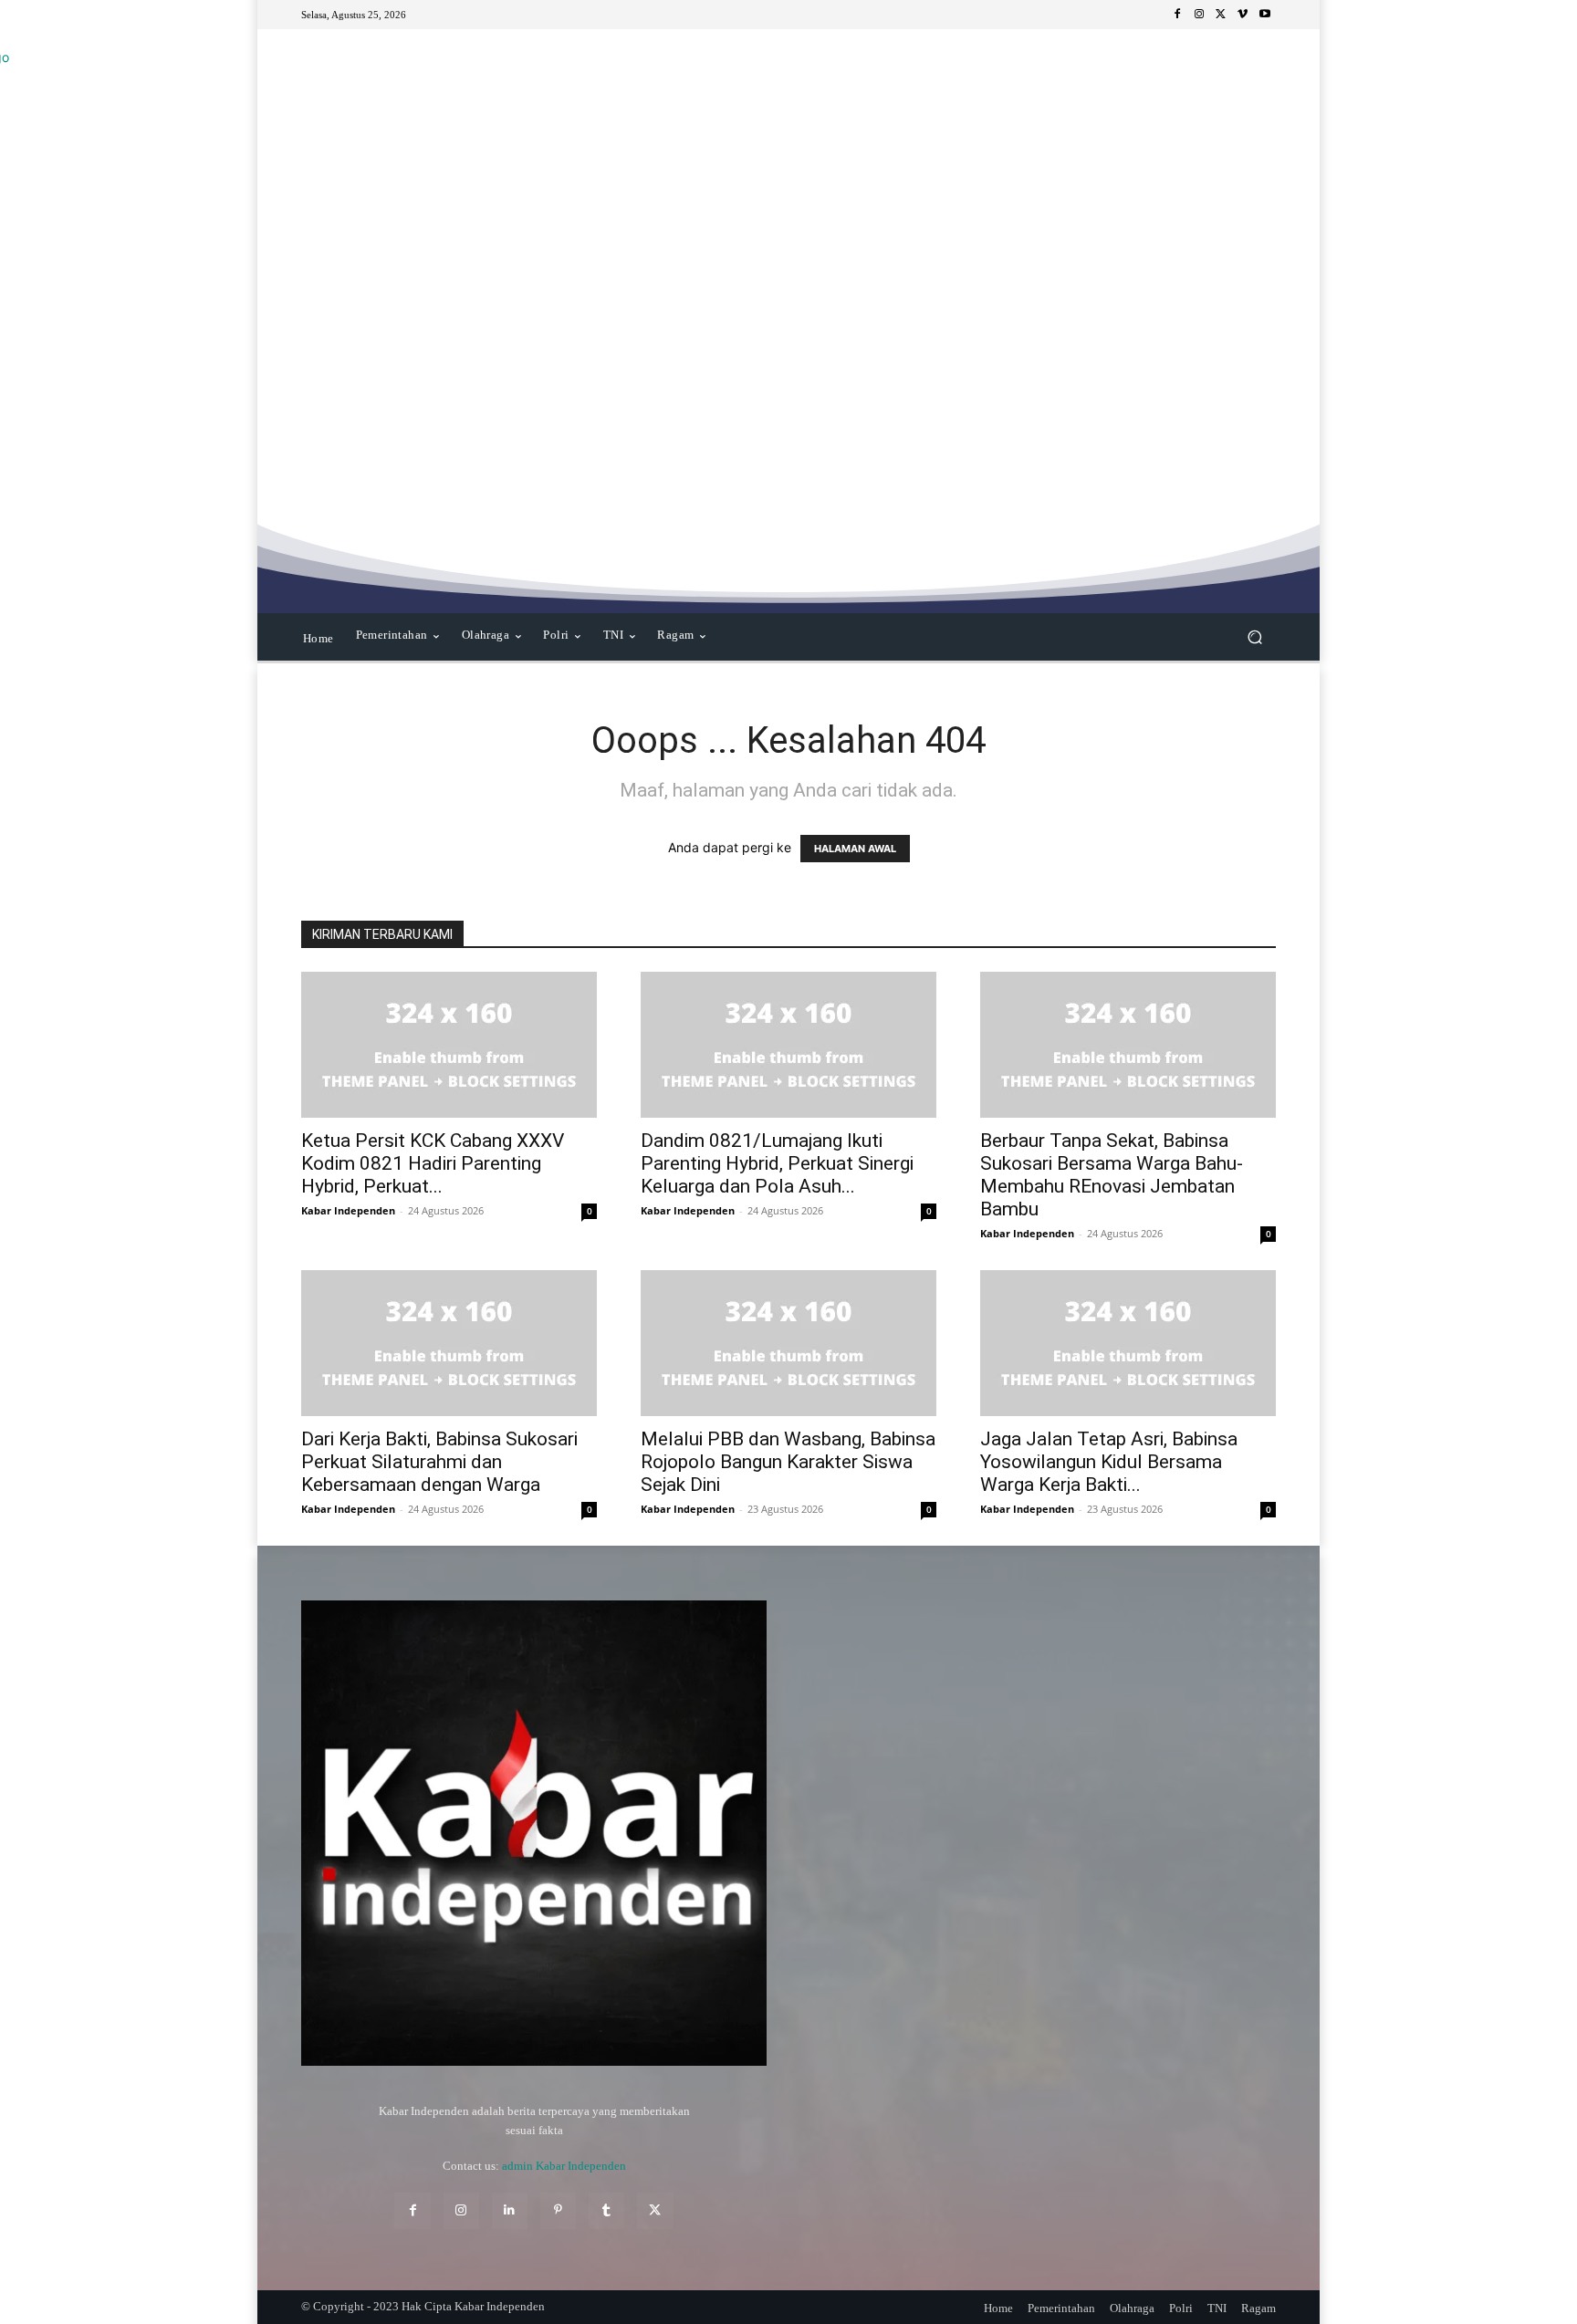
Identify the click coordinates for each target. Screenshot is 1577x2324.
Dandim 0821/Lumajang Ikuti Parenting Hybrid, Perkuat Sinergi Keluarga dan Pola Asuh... (777, 1163)
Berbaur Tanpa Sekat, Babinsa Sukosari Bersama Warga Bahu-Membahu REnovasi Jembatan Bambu (1112, 1175)
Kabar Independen (348, 1210)
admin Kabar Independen (564, 2166)
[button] (1254, 637)
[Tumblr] (606, 2210)
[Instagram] (1199, 15)
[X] (1221, 15)
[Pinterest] (558, 2210)
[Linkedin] (510, 2210)
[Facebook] (1177, 15)
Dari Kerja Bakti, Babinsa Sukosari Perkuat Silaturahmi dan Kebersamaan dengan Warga (439, 1462)
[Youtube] (1265, 15)
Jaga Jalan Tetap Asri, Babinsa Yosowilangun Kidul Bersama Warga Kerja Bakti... (1109, 1462)
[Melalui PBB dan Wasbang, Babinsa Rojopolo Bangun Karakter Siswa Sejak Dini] (788, 1343)
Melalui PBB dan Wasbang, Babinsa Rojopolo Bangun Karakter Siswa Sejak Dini (788, 1462)
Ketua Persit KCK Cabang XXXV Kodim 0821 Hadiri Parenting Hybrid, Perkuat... (433, 1163)
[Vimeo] (1243, 15)
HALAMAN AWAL (855, 849)
